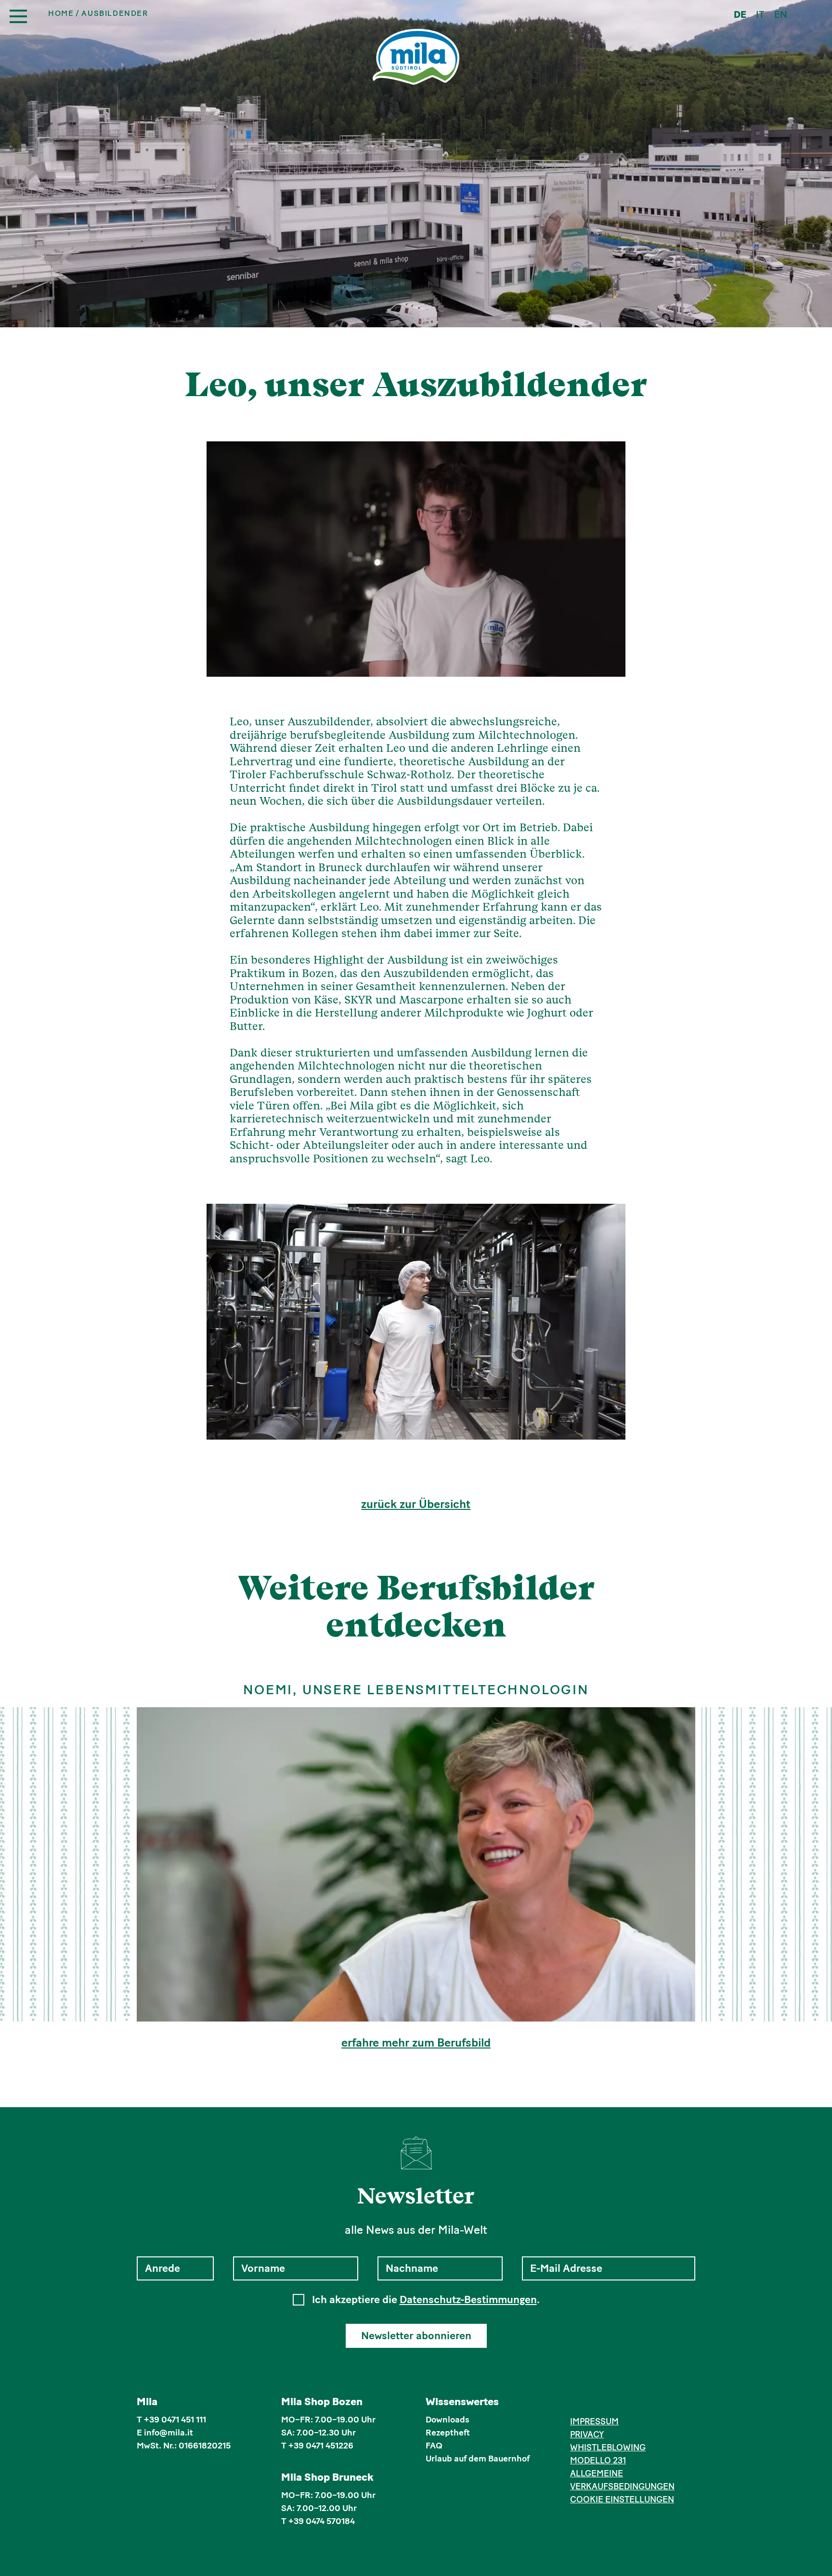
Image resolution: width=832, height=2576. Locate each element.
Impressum (594, 2421)
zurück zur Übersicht (416, 1504)
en (781, 14)
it (760, 14)
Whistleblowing (608, 2447)
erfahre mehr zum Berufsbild (416, 2043)
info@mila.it (169, 2433)
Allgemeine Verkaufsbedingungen (622, 2480)
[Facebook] (576, 2403)
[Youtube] (620, 2403)
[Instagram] (591, 2403)
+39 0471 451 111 (175, 2420)
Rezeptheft (448, 2433)
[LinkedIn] (605, 2403)
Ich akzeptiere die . (426, 2300)
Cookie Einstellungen (622, 2499)
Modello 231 (598, 2460)
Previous (226, 1322)
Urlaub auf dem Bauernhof (478, 2459)
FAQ (434, 2446)
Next (606, 1322)
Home (61, 13)
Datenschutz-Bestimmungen (468, 2299)
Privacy (587, 2434)
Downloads (448, 2420)
